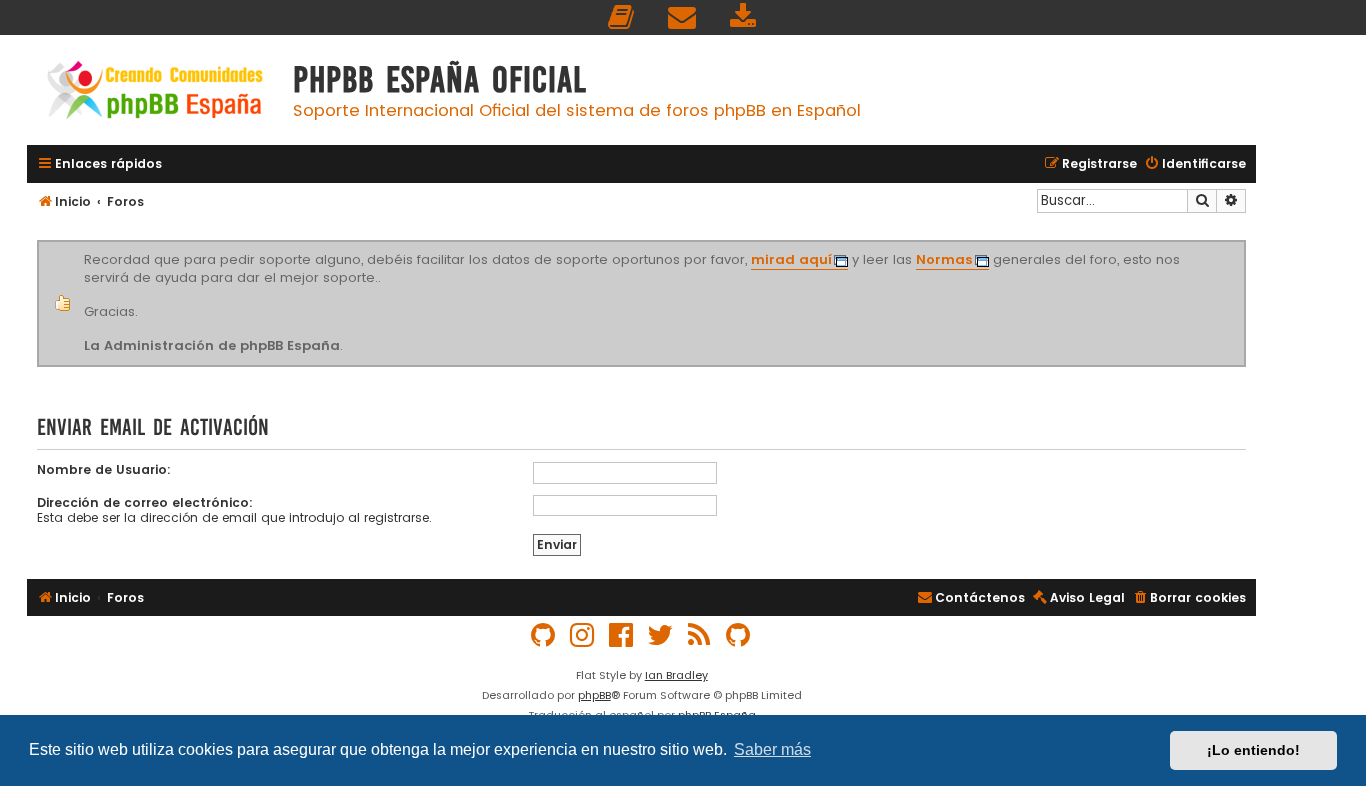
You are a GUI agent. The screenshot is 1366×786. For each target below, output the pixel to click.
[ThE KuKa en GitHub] (739, 635)
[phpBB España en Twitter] (661, 635)
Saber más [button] (772, 749)
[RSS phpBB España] (700, 635)
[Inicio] (155, 92)
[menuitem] (622, 17)
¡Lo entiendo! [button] (1253, 750)
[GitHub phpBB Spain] (544, 635)
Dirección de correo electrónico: (145, 502)
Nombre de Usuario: (104, 469)
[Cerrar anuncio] (1243, 244)
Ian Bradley (676, 675)
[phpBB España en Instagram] (583, 635)
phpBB (594, 695)
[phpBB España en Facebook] (622, 635)
